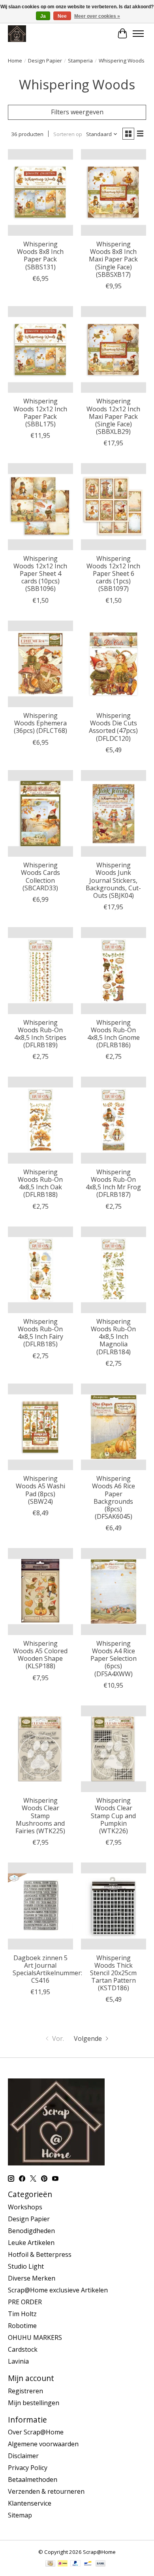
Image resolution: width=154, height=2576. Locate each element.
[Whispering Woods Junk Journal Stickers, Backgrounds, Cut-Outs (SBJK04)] (114, 813)
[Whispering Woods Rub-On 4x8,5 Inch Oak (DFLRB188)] (40, 1120)
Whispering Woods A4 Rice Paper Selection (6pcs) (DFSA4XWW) (114, 1659)
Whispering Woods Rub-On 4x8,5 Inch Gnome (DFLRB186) (114, 1034)
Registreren (25, 2391)
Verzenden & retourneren (46, 2491)
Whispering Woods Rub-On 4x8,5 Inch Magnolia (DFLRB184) (113, 1337)
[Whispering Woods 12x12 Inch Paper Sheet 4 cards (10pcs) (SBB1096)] (40, 506)
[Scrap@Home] (17, 33)
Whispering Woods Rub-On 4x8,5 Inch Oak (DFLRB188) (40, 1183)
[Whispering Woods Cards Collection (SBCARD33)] (40, 813)
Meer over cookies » (97, 16)
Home (15, 61)
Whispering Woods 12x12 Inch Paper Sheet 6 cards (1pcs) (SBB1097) (113, 574)
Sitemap (20, 2515)
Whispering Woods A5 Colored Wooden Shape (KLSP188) (40, 1655)
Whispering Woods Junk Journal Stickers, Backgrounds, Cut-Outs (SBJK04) (113, 880)
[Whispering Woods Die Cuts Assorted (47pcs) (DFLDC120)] (114, 664)
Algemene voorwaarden (43, 2444)
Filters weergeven (77, 112)
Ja (43, 16)
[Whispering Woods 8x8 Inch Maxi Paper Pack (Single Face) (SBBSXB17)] (114, 192)
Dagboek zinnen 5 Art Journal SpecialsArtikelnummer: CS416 (47, 1969)
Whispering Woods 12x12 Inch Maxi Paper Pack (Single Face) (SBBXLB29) (113, 416)
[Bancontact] (88, 2564)
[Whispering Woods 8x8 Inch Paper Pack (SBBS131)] (40, 192)
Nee (62, 16)
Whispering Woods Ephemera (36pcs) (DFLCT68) (40, 723)
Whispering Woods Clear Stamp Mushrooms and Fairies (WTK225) (40, 1816)
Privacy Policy (28, 2468)
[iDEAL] (63, 2564)
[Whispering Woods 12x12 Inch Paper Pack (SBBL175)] (40, 349)
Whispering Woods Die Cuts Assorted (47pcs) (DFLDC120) (113, 727)
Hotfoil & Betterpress (40, 2254)
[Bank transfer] (101, 2564)
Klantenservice (30, 2503)
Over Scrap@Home (36, 2432)
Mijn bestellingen (34, 2403)
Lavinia (18, 2361)
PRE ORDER (25, 2302)
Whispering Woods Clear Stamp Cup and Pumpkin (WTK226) (113, 1816)
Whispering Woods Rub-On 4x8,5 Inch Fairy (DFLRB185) (40, 1333)
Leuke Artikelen (31, 2243)
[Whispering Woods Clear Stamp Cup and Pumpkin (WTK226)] (114, 1749)
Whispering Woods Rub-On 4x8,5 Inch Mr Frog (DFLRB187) (113, 1183)
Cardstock (23, 2349)
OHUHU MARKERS (35, 2338)
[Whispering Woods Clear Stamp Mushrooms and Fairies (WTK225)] (40, 1749)
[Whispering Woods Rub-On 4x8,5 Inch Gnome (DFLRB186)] (114, 970)
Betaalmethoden (33, 2479)
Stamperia (80, 61)
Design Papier (45, 61)
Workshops (25, 2207)
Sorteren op (68, 134)
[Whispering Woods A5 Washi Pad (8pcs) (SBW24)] (40, 1427)
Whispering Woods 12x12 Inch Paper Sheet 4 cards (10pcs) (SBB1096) (40, 574)
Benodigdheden (31, 2231)
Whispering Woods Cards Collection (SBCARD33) (40, 876)
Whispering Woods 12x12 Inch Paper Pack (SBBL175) (40, 413)
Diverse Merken (32, 2278)
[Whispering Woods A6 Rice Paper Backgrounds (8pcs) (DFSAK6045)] (114, 1427)
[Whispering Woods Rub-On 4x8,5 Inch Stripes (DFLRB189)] (40, 970)
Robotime (22, 2326)
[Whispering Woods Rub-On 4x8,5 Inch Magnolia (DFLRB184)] (114, 1270)
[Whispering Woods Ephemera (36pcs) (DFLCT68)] (40, 664)
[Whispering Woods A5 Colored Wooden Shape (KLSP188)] (40, 1591)
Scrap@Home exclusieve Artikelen (58, 2290)
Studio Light (26, 2266)
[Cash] (50, 2564)
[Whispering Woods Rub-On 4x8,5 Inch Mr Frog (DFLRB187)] (114, 1120)
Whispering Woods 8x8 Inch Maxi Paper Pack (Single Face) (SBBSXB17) (113, 259)
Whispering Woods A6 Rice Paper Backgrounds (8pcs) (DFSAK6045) (114, 1497)
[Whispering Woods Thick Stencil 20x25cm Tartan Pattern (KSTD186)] (114, 1906)
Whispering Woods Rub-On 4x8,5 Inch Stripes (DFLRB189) (40, 1034)
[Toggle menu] (138, 34)
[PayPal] (75, 2564)
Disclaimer (23, 2456)
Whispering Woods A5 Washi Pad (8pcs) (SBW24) (40, 1490)
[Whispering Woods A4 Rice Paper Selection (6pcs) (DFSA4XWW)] (114, 1591)
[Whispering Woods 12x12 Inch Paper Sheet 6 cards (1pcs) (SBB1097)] (114, 506)
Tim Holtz (22, 2314)
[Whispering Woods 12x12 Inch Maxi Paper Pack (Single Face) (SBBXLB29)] (114, 349)
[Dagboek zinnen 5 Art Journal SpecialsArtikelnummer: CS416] (40, 1906)
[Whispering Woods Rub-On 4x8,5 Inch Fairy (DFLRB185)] (40, 1270)
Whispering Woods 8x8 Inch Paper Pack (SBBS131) (40, 256)
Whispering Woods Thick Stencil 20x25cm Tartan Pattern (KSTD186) (113, 1973)
